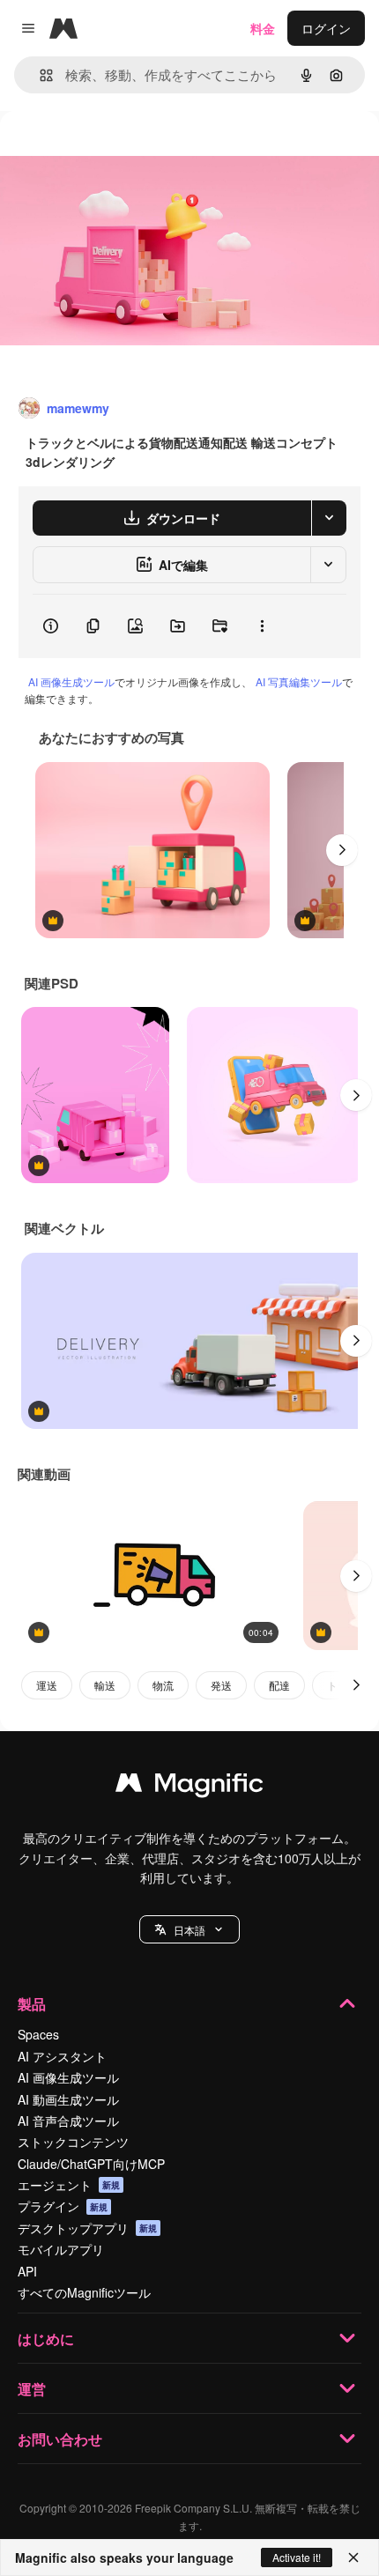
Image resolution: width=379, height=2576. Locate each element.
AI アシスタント (62, 2056)
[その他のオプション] (262, 626)
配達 (279, 1685)
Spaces (38, 2034)
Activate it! (297, 2557)
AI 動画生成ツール (68, 2099)
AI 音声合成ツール (68, 2121)
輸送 (105, 1685)
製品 (32, 2004)
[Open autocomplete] (39, 75)
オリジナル (121, 151)
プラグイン (63, 2206)
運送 (47, 1685)
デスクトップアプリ (87, 2228)
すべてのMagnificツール (84, 2292)
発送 (221, 1685)
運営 (32, 2389)
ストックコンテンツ (73, 2142)
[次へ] (342, 850)
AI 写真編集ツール (299, 681)
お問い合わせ (60, 2439)
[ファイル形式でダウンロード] (329, 518)
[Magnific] (189, 1787)
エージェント (69, 2185)
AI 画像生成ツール (71, 681)
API (27, 2271)
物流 (163, 1685)
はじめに (46, 2339)
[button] (189, 1929)
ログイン (326, 28)
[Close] (353, 2557)
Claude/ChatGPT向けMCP (91, 2164)
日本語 (189, 1930)
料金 (263, 28)
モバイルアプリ (61, 2249)
